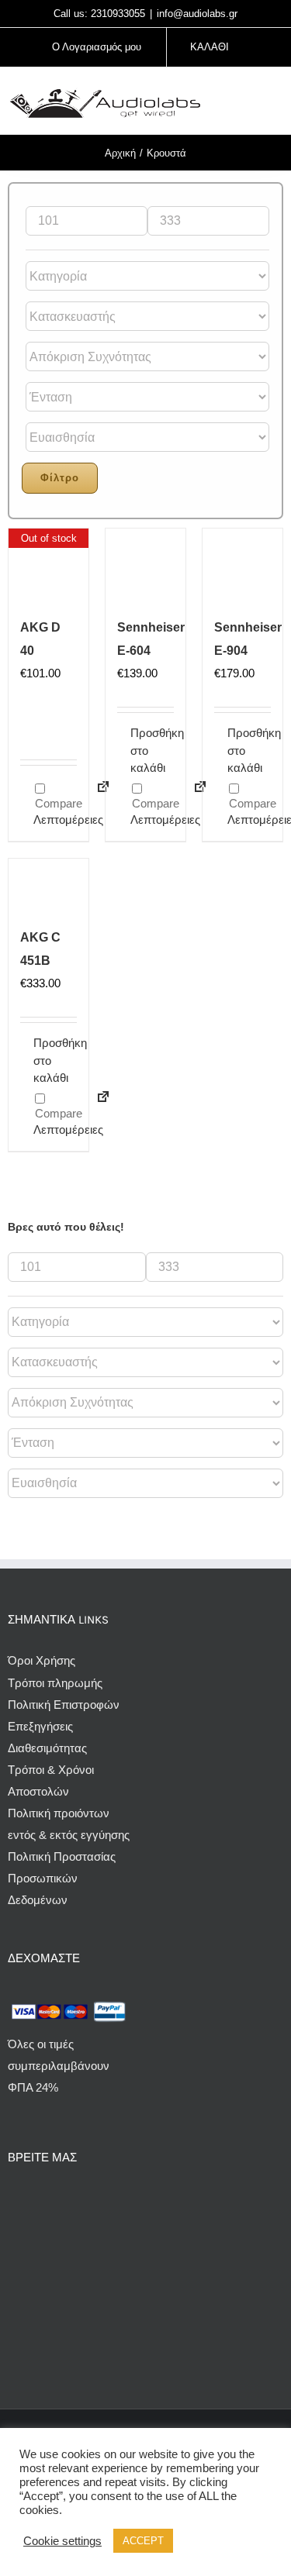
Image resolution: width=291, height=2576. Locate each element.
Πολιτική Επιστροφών (64, 1705)
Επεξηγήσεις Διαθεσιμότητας (47, 1737)
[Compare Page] (97, 1106)
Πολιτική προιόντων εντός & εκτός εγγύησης (69, 1824)
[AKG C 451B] (48, 889)
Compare (57, 803)
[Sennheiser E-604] (145, 568)
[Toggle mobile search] (249, 103)
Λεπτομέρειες (55, 820)
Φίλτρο (60, 478)
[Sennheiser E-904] (242, 568)
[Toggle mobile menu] (277, 103)
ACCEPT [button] (143, 2541)
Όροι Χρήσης (42, 1660)
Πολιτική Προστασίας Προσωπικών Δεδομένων (62, 1878)
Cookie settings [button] (62, 2541)
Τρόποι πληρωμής (55, 1683)
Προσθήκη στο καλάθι (138, 750)
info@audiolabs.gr (197, 14)
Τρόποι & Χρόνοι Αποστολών (51, 1780)
